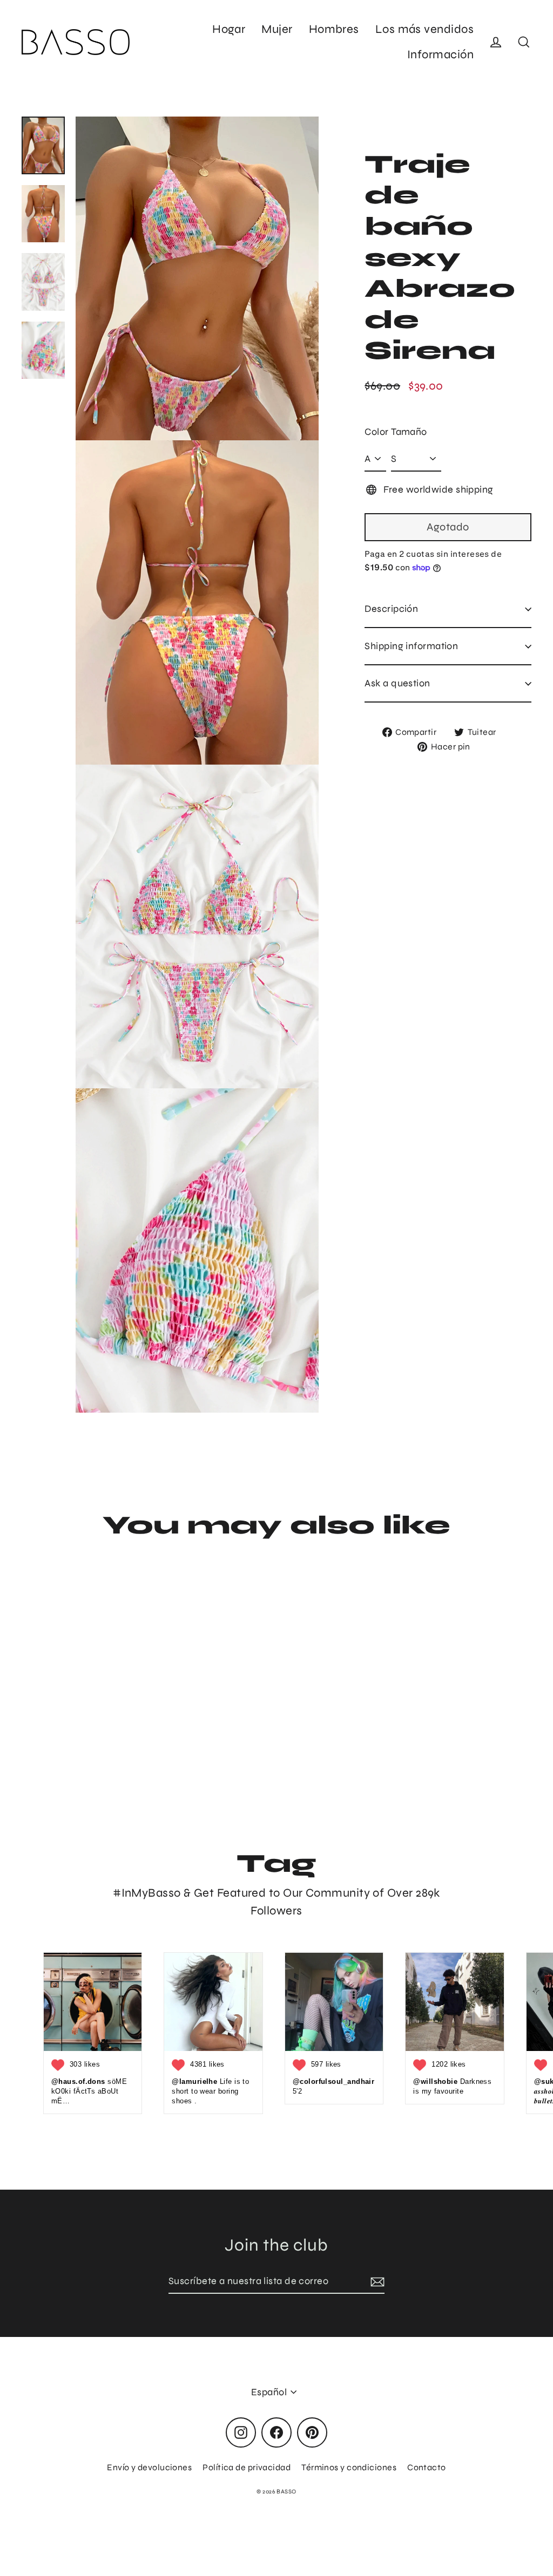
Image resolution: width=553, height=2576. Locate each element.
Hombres (334, 29)
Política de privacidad (247, 2467)
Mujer (277, 29)
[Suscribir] (376, 2282)
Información (440, 54)
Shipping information (411, 646)
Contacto (427, 2467)
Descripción (391, 609)
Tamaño (409, 432)
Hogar (229, 29)
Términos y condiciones (349, 2467)
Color (376, 432)
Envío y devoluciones (149, 2467)
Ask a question (397, 683)
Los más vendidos (424, 29)
